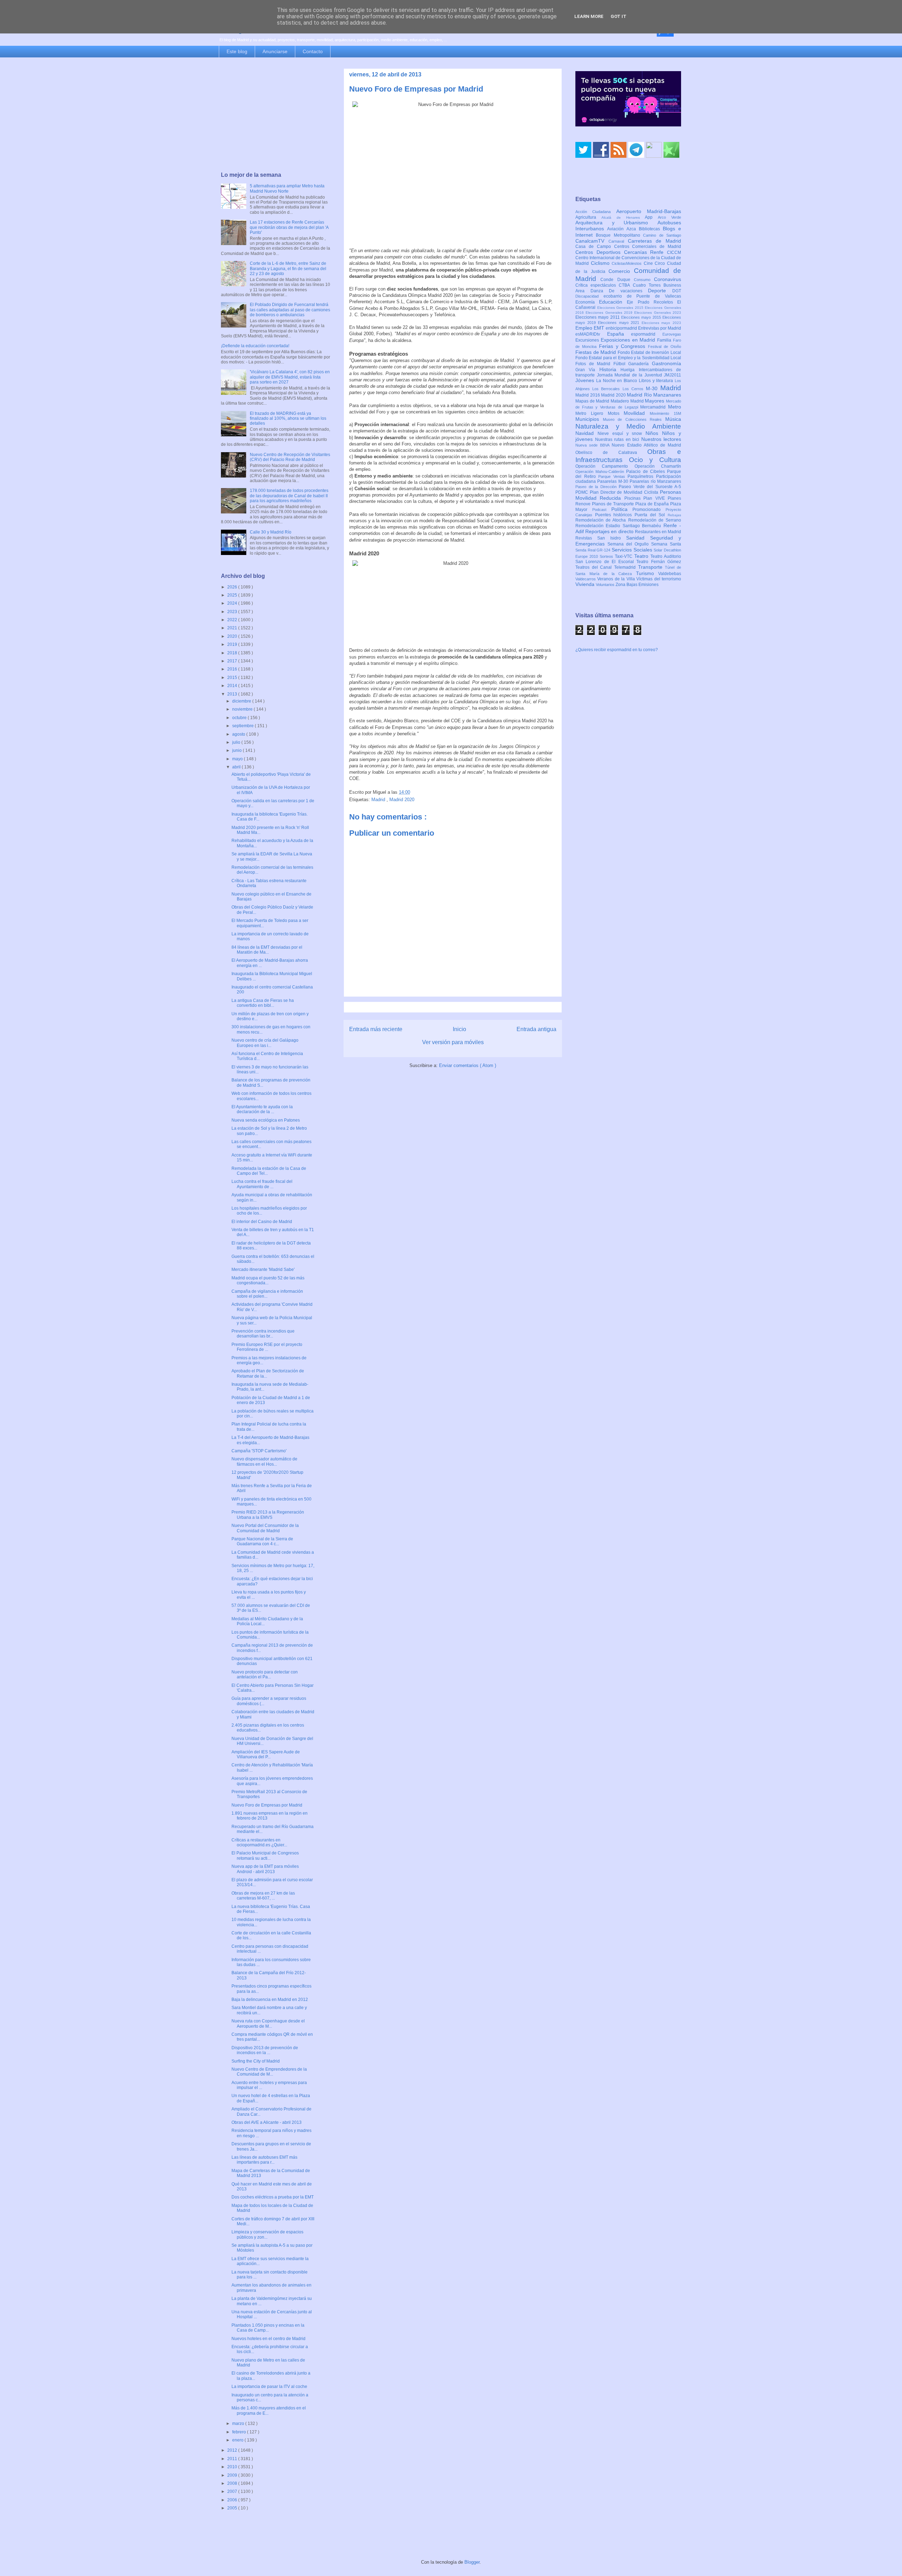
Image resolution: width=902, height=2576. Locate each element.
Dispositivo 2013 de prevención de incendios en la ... (265, 2050)
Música (673, 419)
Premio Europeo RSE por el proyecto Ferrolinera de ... (267, 1347)
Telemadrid (626, 567)
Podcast (602, 510)
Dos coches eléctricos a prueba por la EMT (273, 2197)
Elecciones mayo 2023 (661, 323)
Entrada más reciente (376, 1029)
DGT (677, 291)
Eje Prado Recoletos (652, 302)
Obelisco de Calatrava (611, 453)
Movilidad (637, 413)
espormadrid (647, 334)
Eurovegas (672, 334)
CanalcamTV (592, 241)
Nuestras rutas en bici (618, 439)
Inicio (459, 1029)
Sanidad (638, 538)
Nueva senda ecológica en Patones (266, 1120)
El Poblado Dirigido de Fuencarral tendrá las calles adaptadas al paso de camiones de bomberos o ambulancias (290, 310)
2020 (233, 636)
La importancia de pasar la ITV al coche (269, 2387)
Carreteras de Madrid (655, 241)
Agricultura (588, 217)
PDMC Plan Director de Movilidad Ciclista (618, 492)
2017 (233, 661)
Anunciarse (275, 51)
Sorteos (607, 556)
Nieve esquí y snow (622, 434)
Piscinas (634, 498)
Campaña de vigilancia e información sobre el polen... (267, 1294)
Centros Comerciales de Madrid (648, 247)
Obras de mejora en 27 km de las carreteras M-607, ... (263, 1896)
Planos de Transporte (614, 504)
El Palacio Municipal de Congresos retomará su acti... (265, 1855)
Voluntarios (606, 585)
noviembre (243, 709)
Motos (616, 413)
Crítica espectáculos (597, 285)
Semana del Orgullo (629, 544)
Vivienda (586, 584)
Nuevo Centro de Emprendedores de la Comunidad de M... (269, 2072)
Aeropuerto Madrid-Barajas (649, 211)
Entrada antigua (536, 1029)
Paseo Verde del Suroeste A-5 (650, 487)
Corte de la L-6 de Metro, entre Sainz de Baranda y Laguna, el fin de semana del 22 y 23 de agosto (288, 269)
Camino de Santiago (662, 235)
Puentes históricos (615, 515)
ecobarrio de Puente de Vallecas (642, 296)
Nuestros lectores (661, 439)
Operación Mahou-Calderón (601, 472)
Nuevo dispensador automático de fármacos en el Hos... (264, 1461)
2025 (233, 595)
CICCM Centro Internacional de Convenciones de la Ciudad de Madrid (628, 258)
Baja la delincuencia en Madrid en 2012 (270, 2000)
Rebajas (674, 515)
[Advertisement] (276, 115)
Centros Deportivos (600, 252)
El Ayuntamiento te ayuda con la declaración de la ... (262, 1109)
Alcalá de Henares (623, 217)
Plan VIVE (656, 498)
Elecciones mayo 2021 (620, 323)
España (619, 334)
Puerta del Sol (651, 515)
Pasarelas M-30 (613, 481)
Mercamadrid (654, 407)
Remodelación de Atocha (602, 520)
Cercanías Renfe (646, 252)
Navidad (586, 433)
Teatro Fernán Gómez (659, 562)
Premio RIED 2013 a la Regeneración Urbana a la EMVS (268, 1515)
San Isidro (612, 538)
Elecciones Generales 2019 (610, 313)
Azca (633, 229)
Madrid (379, 800)
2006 (233, 2500)
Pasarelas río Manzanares (655, 481)
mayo (238, 759)
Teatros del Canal (595, 567)
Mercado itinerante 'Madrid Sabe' (263, 1270)
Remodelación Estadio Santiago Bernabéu (619, 526)
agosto (239, 734)
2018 (233, 653)
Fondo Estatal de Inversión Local (649, 353)
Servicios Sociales (633, 550)
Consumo (644, 280)
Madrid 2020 (402, 800)
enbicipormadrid (622, 328)
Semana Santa (666, 544)
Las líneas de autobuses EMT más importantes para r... (264, 2160)
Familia (665, 340)
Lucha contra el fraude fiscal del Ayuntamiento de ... (262, 1184)
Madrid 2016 (588, 395)
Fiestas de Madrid (597, 352)
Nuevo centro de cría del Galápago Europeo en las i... (265, 1043)
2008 (233, 2483)
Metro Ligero (592, 413)
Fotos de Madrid (594, 364)
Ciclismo (601, 263)
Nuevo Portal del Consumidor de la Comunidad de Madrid (265, 1528)
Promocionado (649, 510)
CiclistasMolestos (628, 263)
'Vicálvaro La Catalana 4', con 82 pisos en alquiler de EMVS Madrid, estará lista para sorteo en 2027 (290, 377)
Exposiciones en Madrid (629, 340)
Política (622, 509)
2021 (233, 628)
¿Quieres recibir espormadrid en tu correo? (617, 650)
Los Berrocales (607, 389)
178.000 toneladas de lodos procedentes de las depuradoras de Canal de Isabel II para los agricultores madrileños (289, 496)
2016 (233, 669)
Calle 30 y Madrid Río (271, 532)
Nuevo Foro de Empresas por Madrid (267, 1805)
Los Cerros (634, 389)
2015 (233, 678)
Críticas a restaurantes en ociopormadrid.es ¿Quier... (259, 1842)
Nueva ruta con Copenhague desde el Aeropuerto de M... (268, 2023)
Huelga (629, 370)
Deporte (660, 291)
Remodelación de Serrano (655, 520)
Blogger (472, 2562)
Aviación (617, 229)
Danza (600, 291)
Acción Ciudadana (596, 212)
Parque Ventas (613, 476)
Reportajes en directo (610, 531)
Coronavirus (668, 279)
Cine (649, 263)
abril (237, 767)
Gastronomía (666, 363)
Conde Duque (617, 280)
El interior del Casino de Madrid (262, 1222)
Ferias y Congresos (624, 346)
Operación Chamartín (658, 466)
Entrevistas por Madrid (660, 328)
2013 (233, 694)
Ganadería (640, 364)
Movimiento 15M (665, 413)
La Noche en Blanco (617, 381)
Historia (610, 369)
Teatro (642, 556)
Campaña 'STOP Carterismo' (259, 1451)
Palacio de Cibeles (647, 472)
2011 (233, 2459)
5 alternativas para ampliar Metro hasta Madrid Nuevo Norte (287, 188)
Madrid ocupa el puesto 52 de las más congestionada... (268, 1280)
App (651, 217)
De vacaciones (628, 291)
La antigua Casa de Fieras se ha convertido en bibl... (263, 1003)
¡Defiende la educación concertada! (255, 346)
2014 (233, 686)
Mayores (655, 401)
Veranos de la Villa (617, 579)
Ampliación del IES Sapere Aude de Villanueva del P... (266, 1754)
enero (238, 2440)
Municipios (589, 419)
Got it (619, 16)
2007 (233, 2491)
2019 (233, 644)
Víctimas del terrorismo (659, 579)
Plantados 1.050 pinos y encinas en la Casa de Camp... (268, 2328)
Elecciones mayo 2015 (642, 317)
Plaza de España (653, 504)
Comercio (621, 271)
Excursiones (588, 340)
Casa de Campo (595, 247)
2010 (233, 2467)
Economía (587, 302)
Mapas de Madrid (593, 401)
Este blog (237, 51)
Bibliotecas (651, 229)
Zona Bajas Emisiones (637, 585)
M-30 (653, 388)
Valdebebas (670, 574)
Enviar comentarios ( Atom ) (468, 1065)
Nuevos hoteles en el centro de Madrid (268, 2339)
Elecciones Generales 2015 (621, 308)
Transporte (652, 567)
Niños (654, 433)
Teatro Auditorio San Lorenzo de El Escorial (628, 559)
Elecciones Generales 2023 (658, 313)
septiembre (243, 726)
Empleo (585, 328)
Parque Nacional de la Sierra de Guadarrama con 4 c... (262, 1541)
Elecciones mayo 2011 (598, 317)
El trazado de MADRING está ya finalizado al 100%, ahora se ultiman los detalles (288, 419)
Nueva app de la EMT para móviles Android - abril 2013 (265, 1869)
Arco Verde (669, 217)
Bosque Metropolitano (619, 235)
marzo (239, 2424)
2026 (233, 587)
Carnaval (618, 241)
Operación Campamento (605, 466)
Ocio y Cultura (655, 460)
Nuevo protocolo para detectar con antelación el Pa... (265, 1674)
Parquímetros (642, 476)
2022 (233, 620)
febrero (240, 2432)
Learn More (589, 16)
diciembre (242, 701)
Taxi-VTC (625, 556)
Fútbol (621, 364)
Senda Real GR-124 (594, 550)
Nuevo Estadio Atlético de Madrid (646, 445)
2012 (233, 2450)
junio (237, 750)
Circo (661, 263)
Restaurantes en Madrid (658, 532)
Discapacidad (589, 296)
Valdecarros (586, 579)
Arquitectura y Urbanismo (616, 223)
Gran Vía (587, 370)
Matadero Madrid (628, 401)
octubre (240, 718)
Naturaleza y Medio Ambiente (628, 426)
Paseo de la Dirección (597, 487)
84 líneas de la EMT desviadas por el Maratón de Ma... (267, 950)
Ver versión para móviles (453, 1042)
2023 (233, 612)
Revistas (586, 538)
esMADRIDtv (591, 334)
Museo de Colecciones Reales (634, 419)
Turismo (647, 573)
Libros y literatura (657, 381)
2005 (233, 2508)
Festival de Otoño (665, 347)
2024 (233, 603)
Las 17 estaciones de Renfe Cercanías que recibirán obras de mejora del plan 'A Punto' (289, 227)
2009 (233, 2475)
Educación (613, 302)
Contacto (313, 51)
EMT (600, 328)
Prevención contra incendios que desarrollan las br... (263, 1334)
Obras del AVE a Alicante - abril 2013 (267, 2122)
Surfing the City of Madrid (256, 2061)
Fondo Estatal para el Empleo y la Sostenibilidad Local (628, 358)
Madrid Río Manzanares (654, 395)
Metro (675, 407)
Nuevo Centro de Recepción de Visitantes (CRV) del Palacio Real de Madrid (290, 457)
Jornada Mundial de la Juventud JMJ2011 (639, 375)
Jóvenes (586, 380)
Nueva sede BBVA (594, 445)
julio (237, 742)
